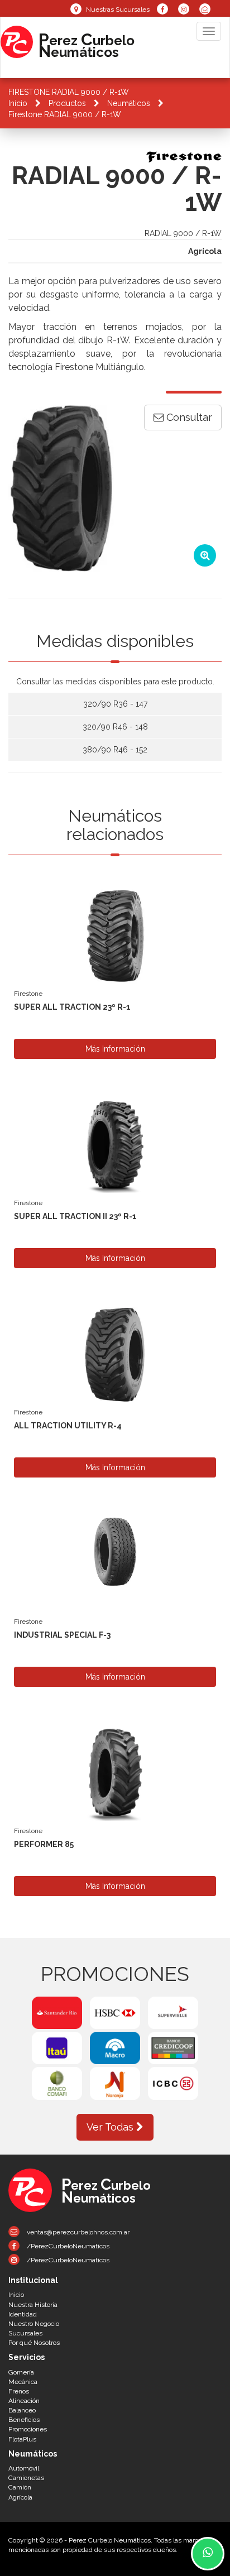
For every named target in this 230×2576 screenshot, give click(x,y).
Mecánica (23, 2382)
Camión (20, 2487)
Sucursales (25, 2333)
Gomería (21, 2372)
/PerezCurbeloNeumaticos (67, 2246)
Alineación (24, 2401)
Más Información (115, 1049)
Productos (67, 103)
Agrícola (20, 2497)
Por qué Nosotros (34, 2343)
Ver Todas (111, 2127)
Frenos (19, 2391)
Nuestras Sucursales (117, 9)
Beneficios (24, 2420)
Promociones (28, 2429)
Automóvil (24, 2468)
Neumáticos (129, 103)
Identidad (23, 2314)
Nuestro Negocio (34, 2324)
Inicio (18, 103)
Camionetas (26, 2478)
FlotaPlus (22, 2439)
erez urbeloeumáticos (87, 44)
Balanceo (22, 2410)
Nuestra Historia (33, 2305)
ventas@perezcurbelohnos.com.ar (77, 2232)
